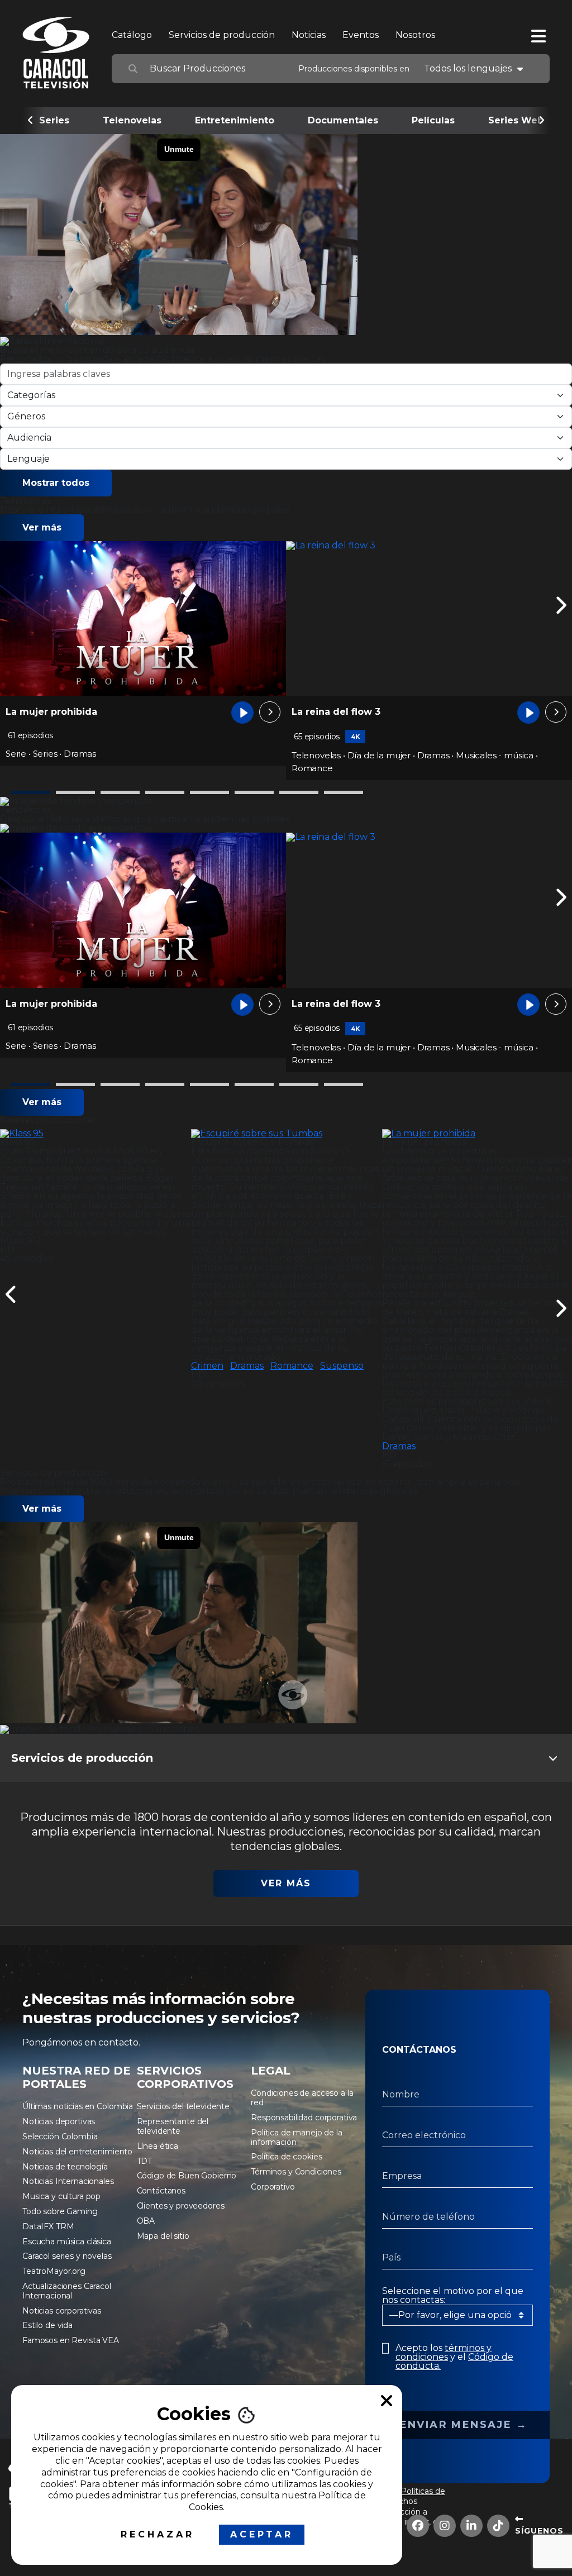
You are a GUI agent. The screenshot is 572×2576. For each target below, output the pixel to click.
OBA (146, 2221)
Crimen (207, 1366)
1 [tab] (31, 792)
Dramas (80, 754)
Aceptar (262, 2534)
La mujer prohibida (51, 712)
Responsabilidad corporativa (304, 2118)
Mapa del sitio (163, 2236)
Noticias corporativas (62, 2311)
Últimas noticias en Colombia (78, 2106)
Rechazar (158, 2534)
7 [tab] (299, 792)
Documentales (343, 120)
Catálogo (132, 35)
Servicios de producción (222, 35)
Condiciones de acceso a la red (302, 2098)
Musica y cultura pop (61, 2196)
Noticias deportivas (59, 2121)
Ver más (42, 527)
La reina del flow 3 (336, 712)
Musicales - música (495, 755)
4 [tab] (165, 792)
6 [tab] (254, 792)
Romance (312, 768)
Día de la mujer (379, 755)
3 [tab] (120, 792)
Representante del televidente (173, 2126)
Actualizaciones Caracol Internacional (67, 2291)
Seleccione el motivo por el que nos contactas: (453, 2296)
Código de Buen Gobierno (187, 2176)
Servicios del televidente (183, 2106)
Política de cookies (286, 2157)
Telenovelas (132, 120)
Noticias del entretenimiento (77, 2152)
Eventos (361, 35)
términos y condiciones (444, 2352)
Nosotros (415, 35)
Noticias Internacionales (68, 2181)
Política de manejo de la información (297, 2137)
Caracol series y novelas (67, 2256)
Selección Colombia (60, 2137)
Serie (16, 754)
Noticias (309, 35)
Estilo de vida (47, 2325)
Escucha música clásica (67, 2242)
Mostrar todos (56, 483)
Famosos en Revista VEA (71, 2340)
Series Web (516, 120)
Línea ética (158, 2146)
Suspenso (342, 1366)
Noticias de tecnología (65, 2167)
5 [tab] (209, 792)
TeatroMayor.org (54, 2271)
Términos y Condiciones (296, 2172)
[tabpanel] (143, 654)
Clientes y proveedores (181, 2206)
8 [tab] (344, 792)
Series (54, 120)
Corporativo (273, 2187)
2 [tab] (75, 792)
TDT (145, 2161)
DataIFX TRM (48, 2226)
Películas (433, 120)
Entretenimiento (235, 120)
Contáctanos (161, 2191)
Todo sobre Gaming (60, 2211)
